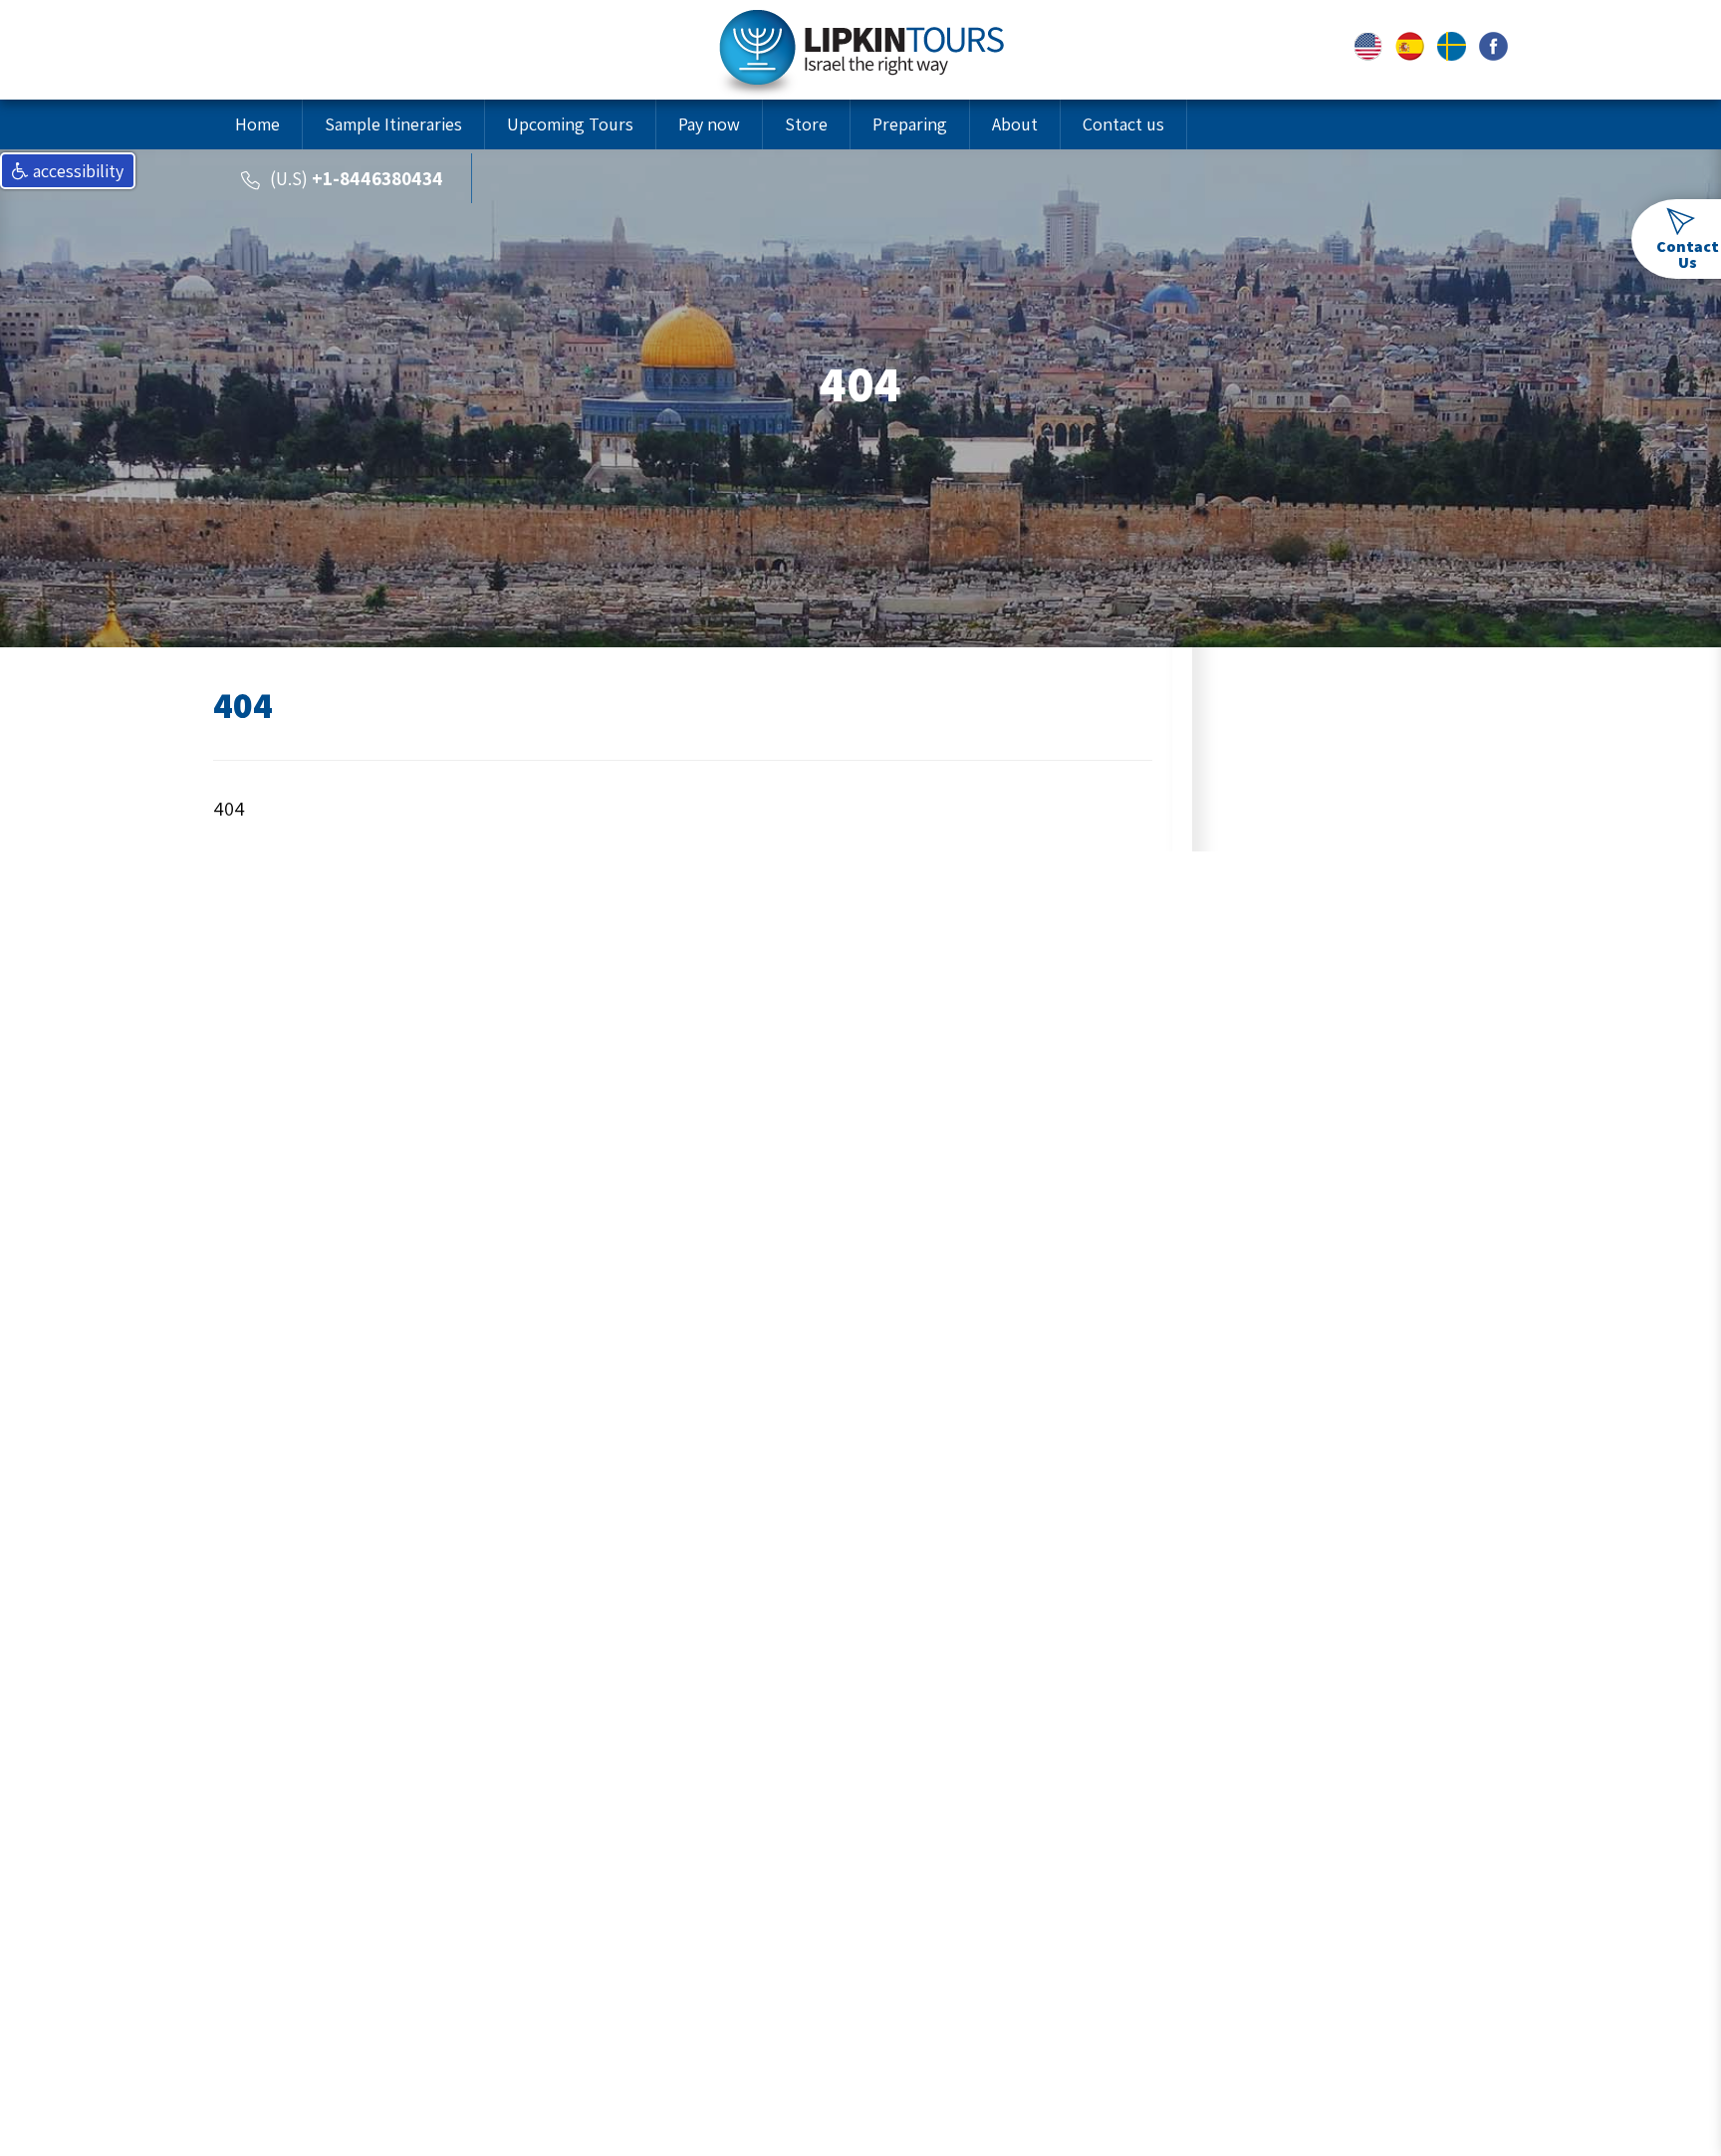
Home (257, 124)
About (1015, 124)
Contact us (1123, 124)
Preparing (910, 124)
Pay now (709, 124)
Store (806, 124)
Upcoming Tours (570, 124)
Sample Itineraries (393, 124)
